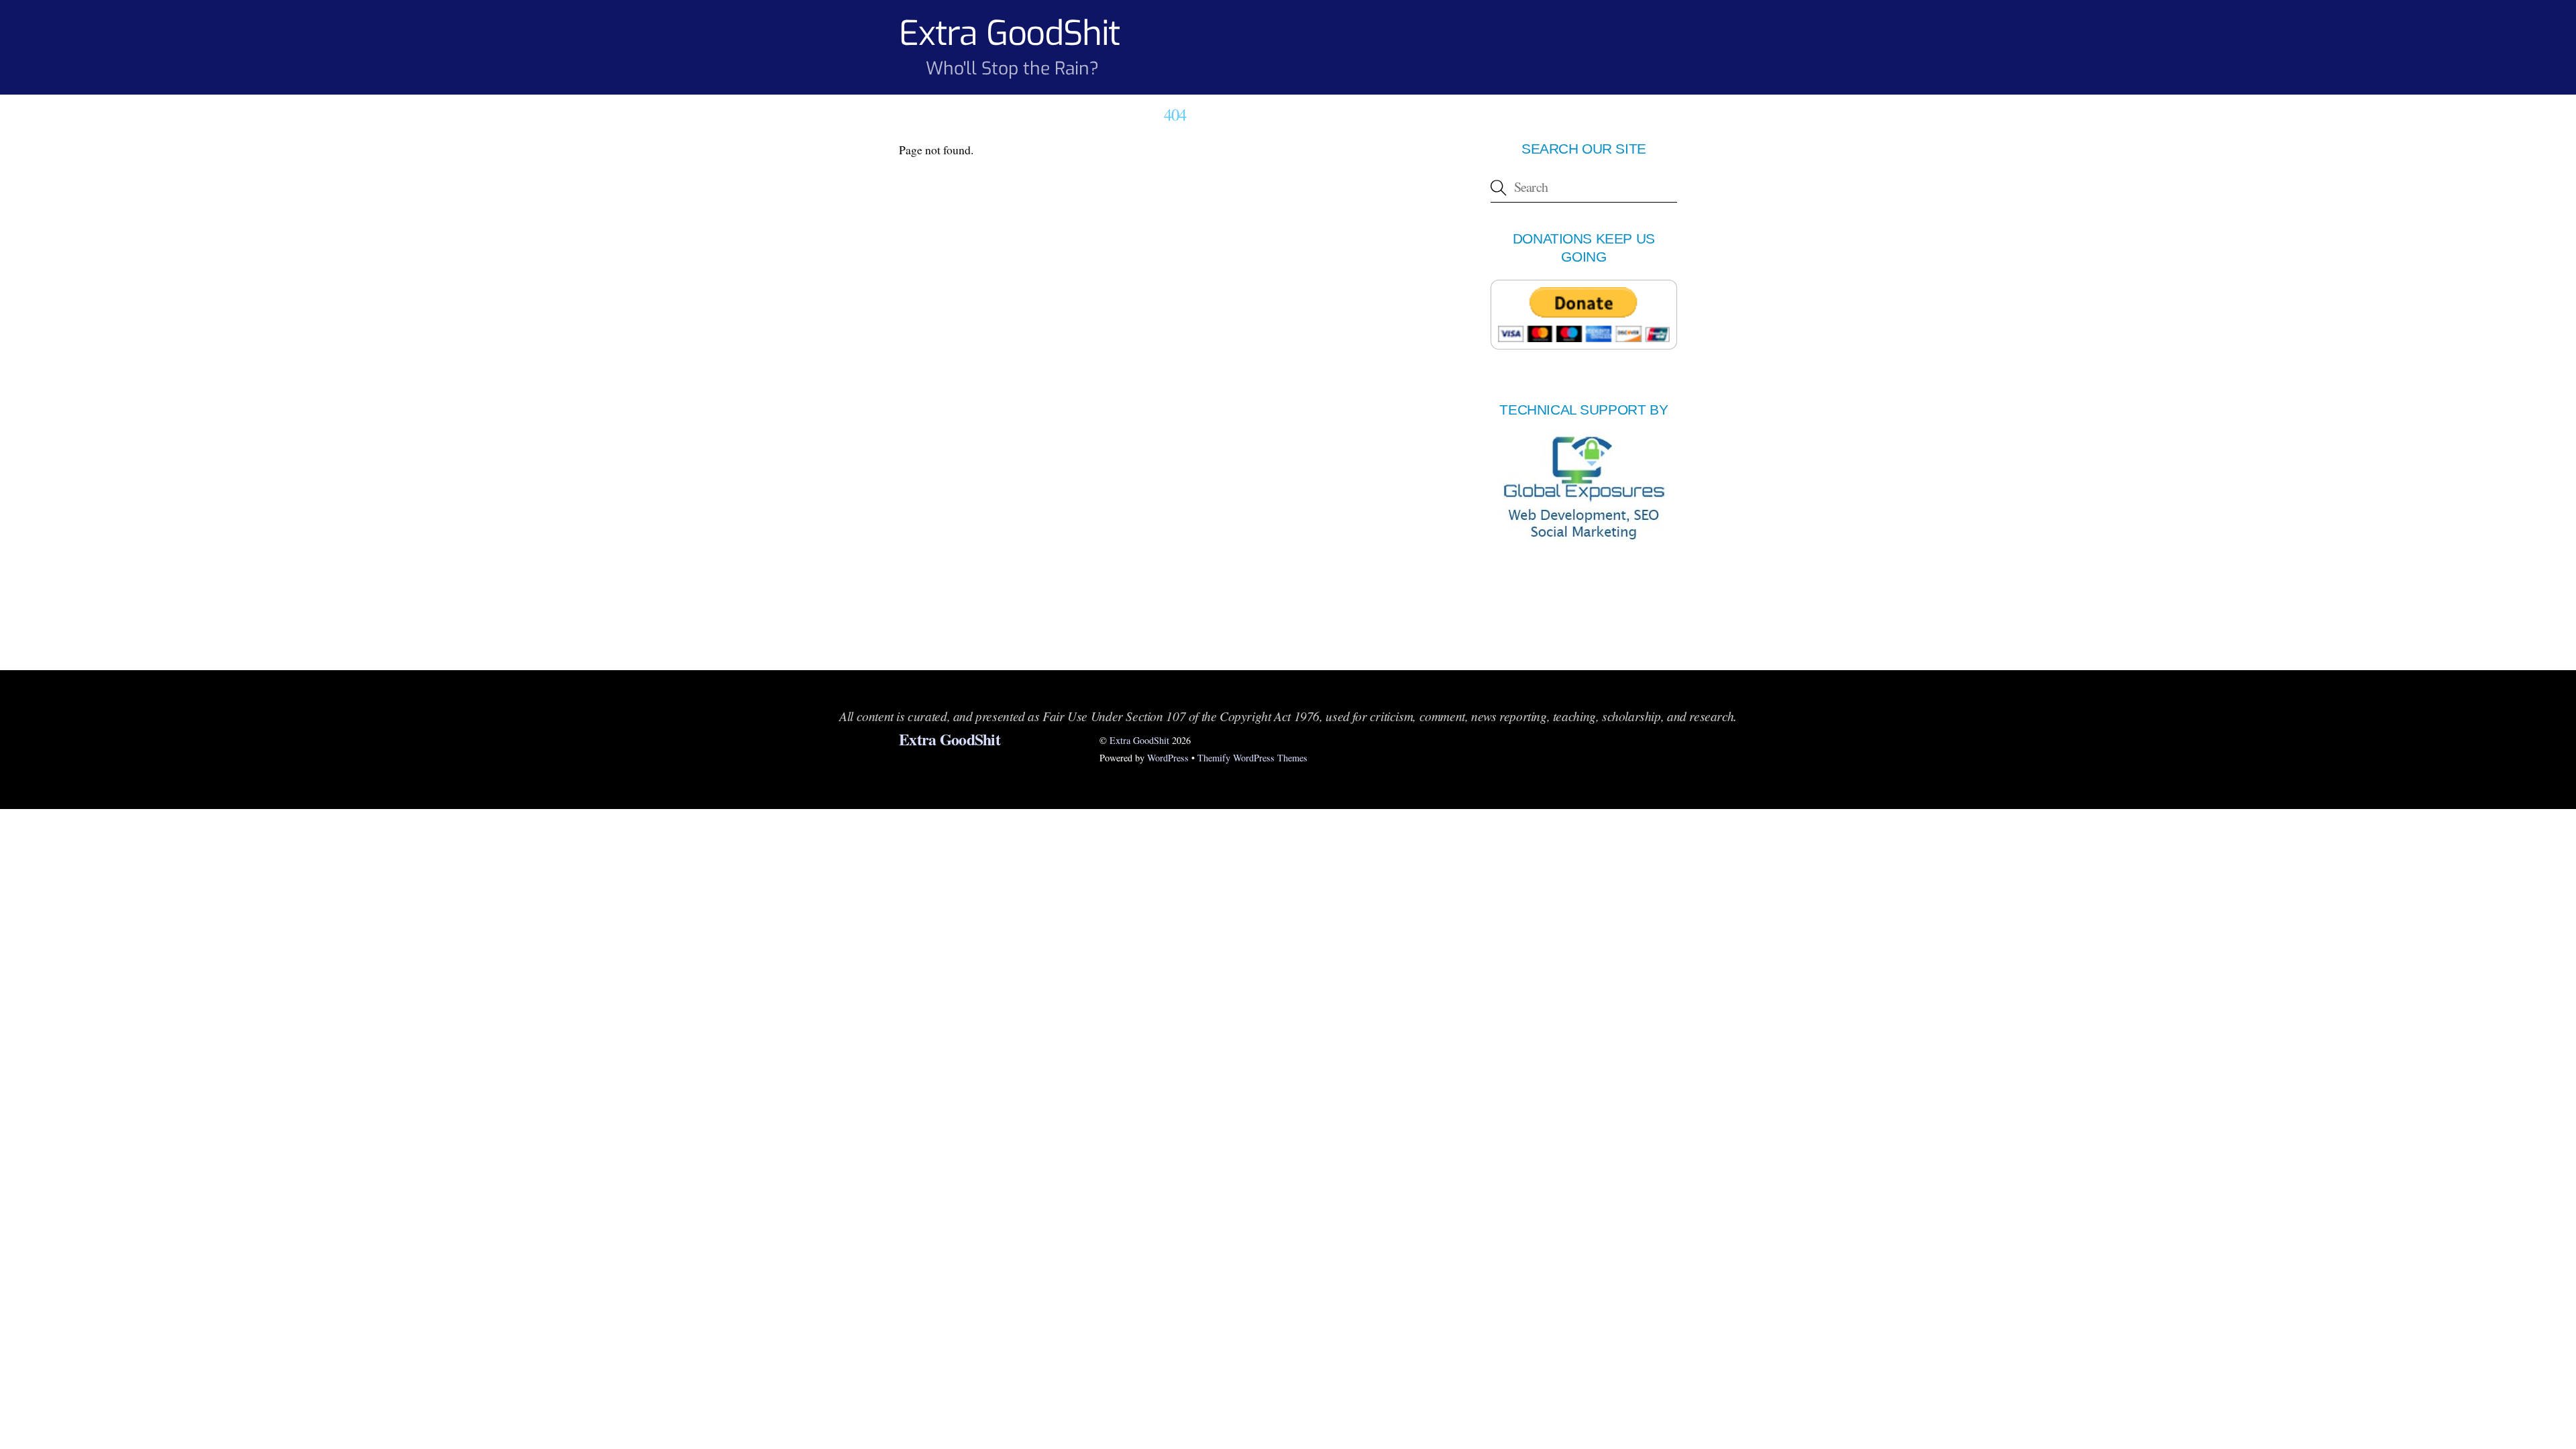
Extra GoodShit (1139, 740)
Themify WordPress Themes (1252, 758)
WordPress (1168, 758)
